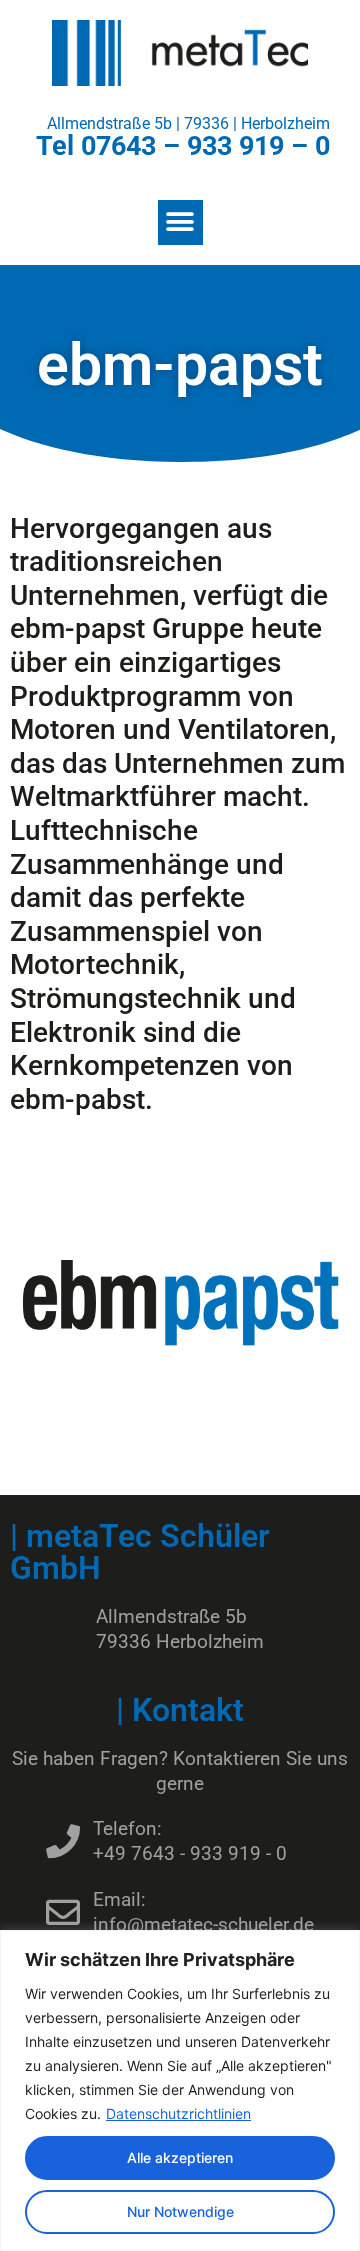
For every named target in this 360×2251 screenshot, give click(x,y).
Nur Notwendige (180, 2211)
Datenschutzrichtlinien (178, 2113)
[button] (180, 222)
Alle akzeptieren (180, 2157)
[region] (180, 2090)
